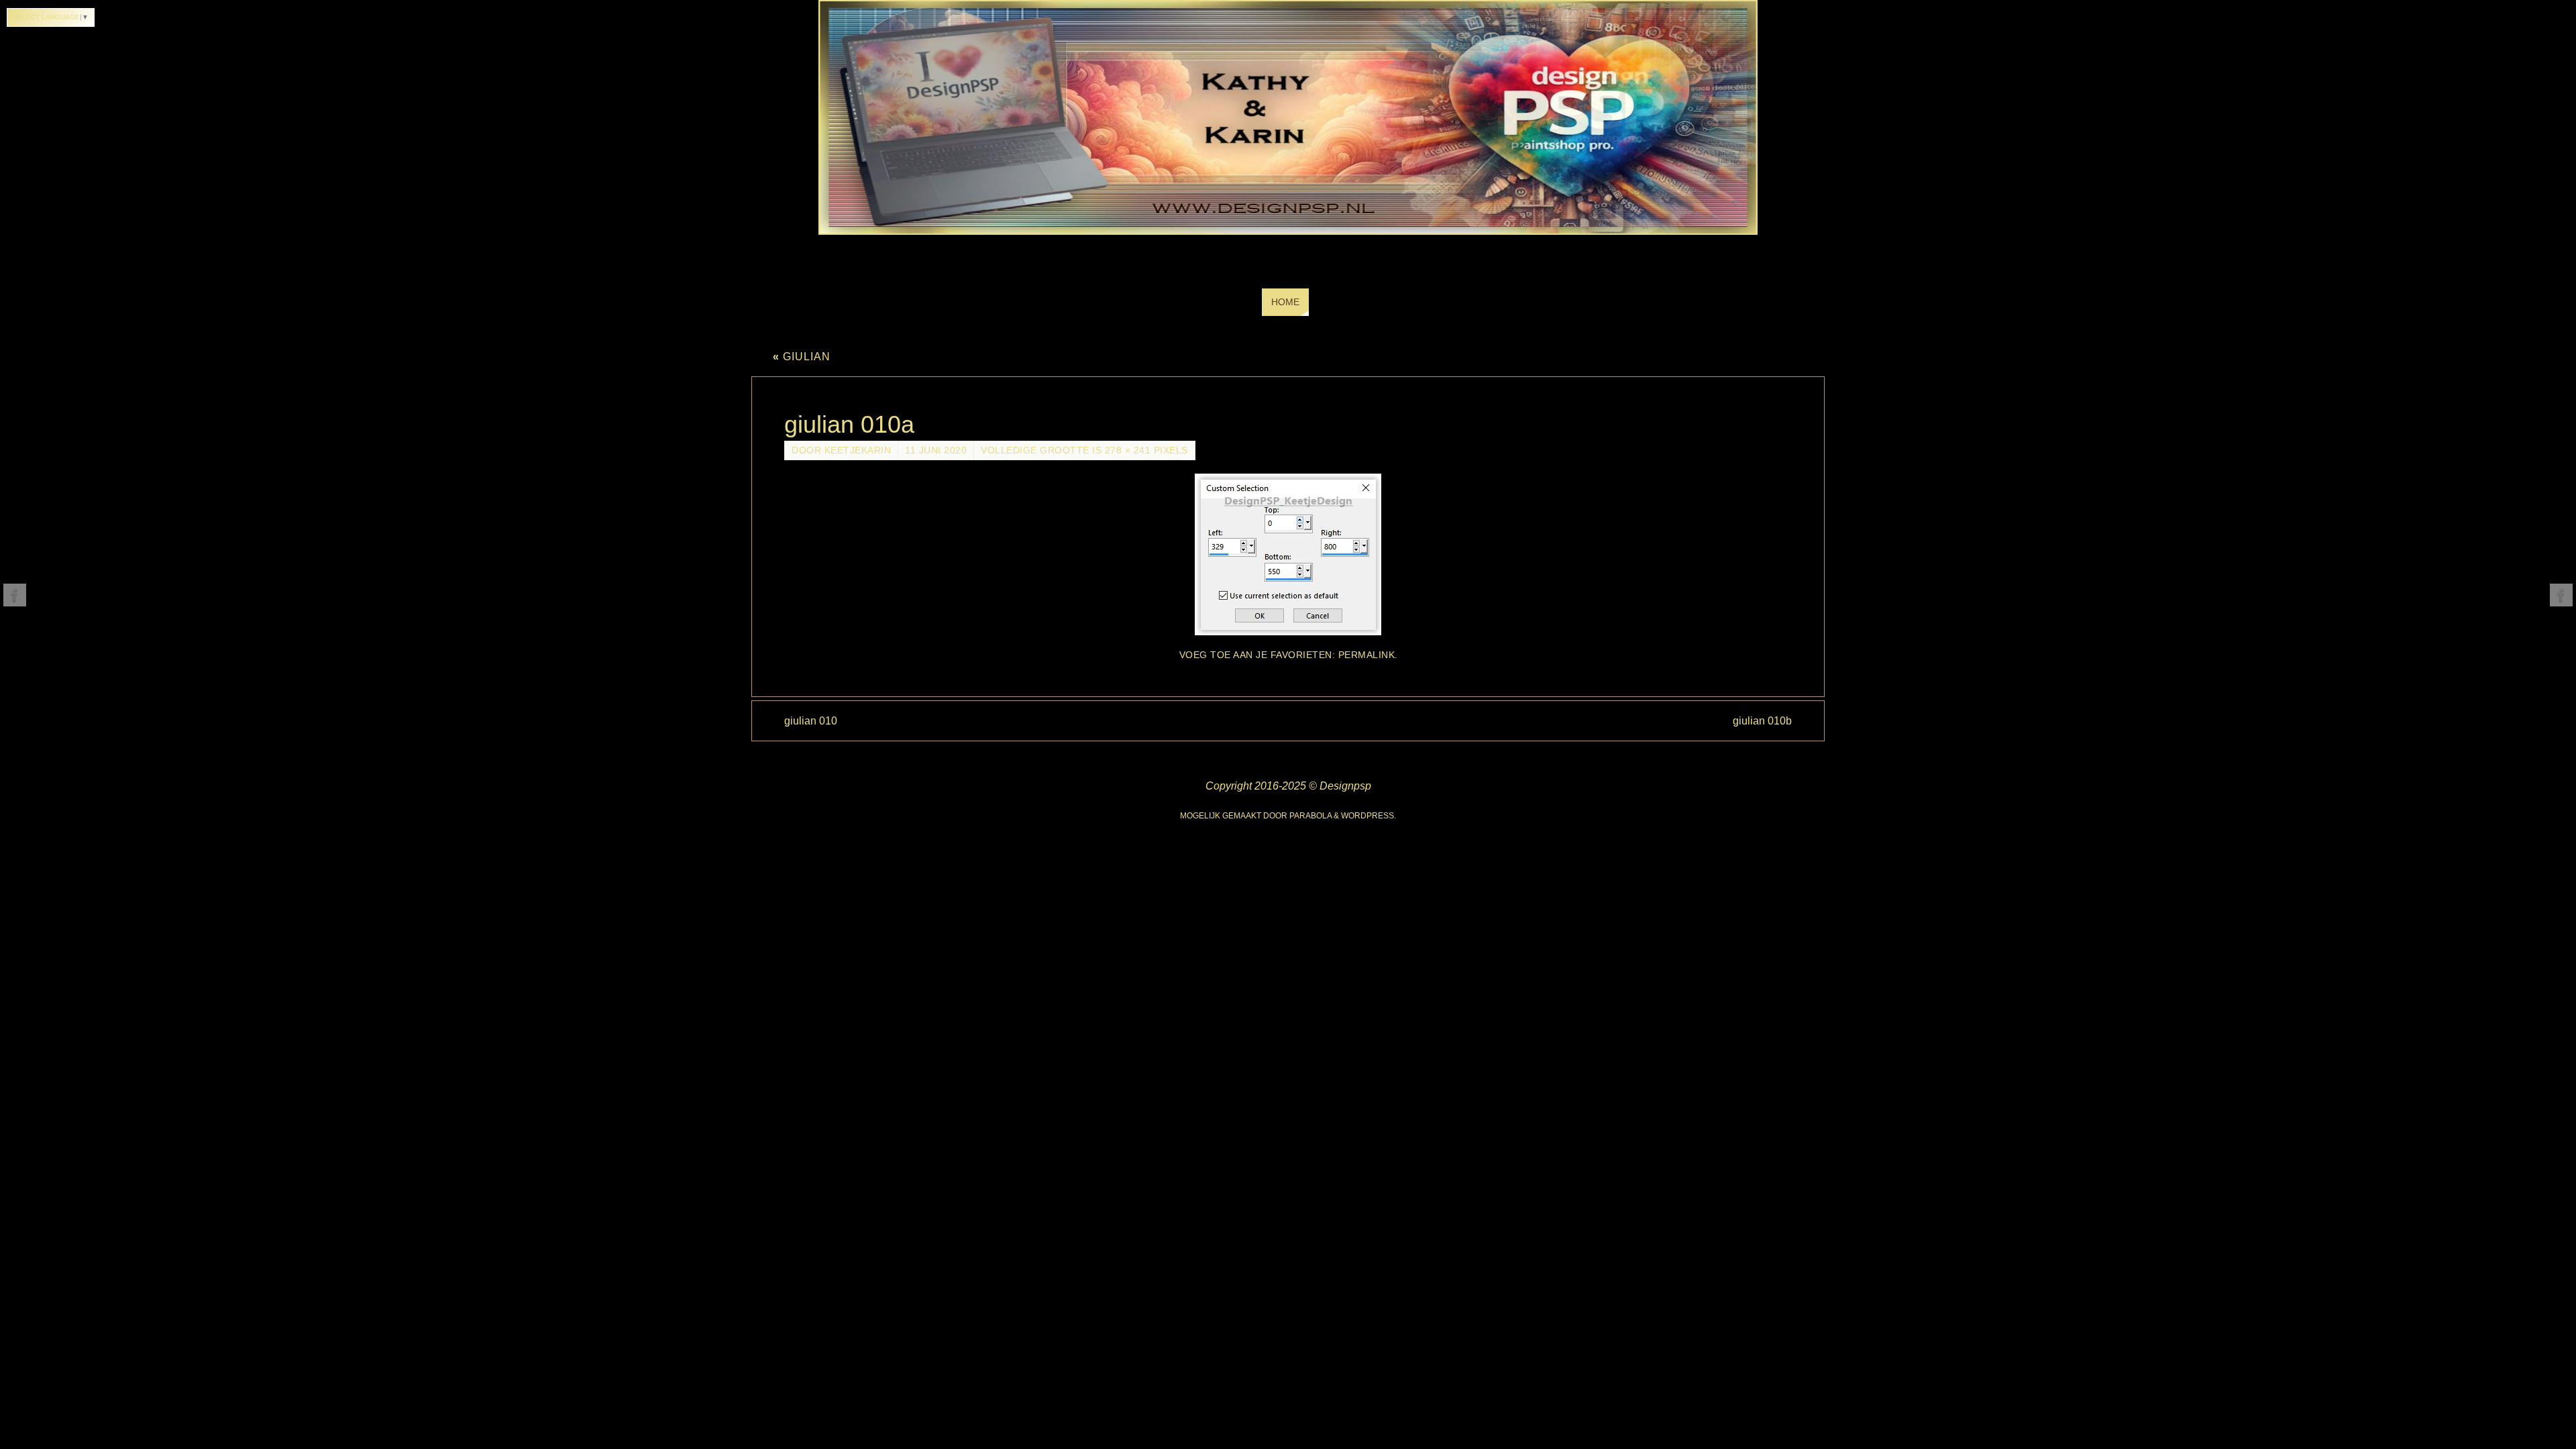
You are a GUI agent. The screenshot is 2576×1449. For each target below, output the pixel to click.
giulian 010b (1762, 721)
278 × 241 (1128, 450)
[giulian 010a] (1288, 554)
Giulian (802, 357)
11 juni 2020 (936, 450)
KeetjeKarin (858, 450)
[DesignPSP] (15, 595)
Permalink (1367, 655)
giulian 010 (811, 721)
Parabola (1310, 816)
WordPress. (1368, 816)
